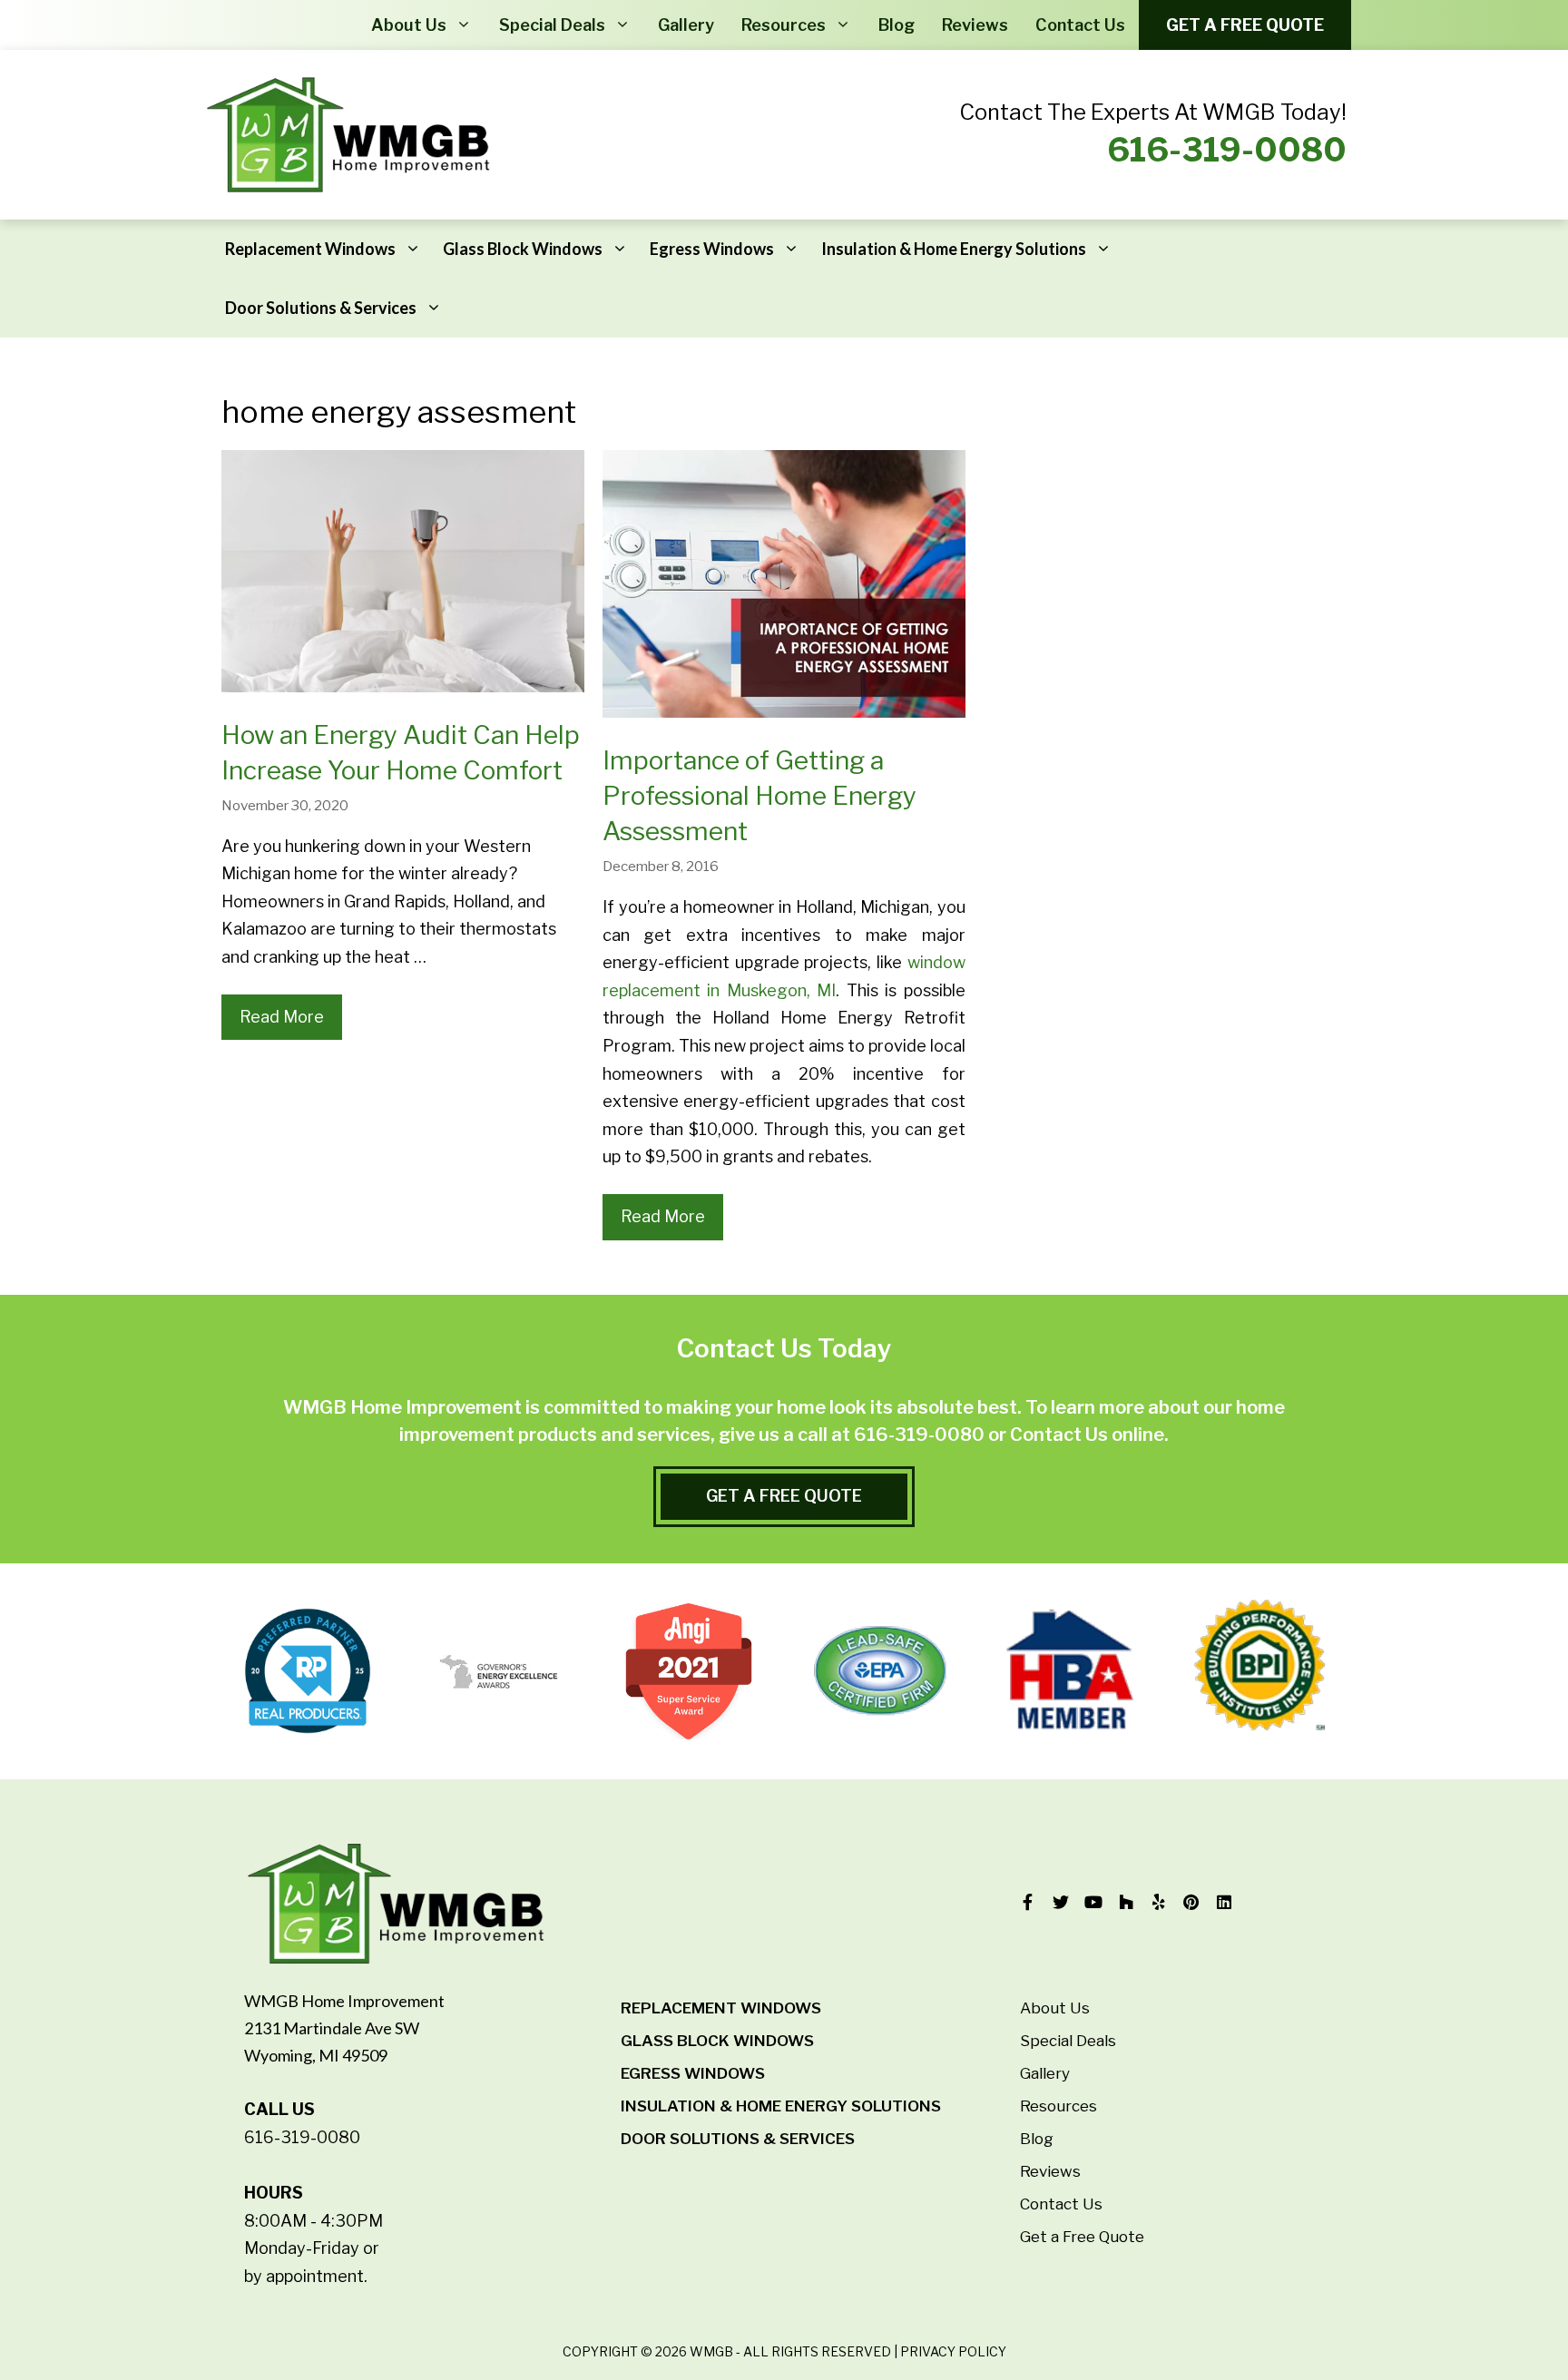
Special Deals (552, 25)
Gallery (686, 25)
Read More (282, 1017)
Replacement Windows (310, 249)
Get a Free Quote (1245, 25)
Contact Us (1080, 25)
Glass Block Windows (523, 249)
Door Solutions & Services (321, 308)
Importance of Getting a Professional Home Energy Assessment (759, 796)
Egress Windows (712, 249)
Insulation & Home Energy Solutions (954, 249)
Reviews (975, 25)
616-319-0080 (1227, 150)
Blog (897, 25)
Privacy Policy (953, 2351)
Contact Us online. (1089, 1435)
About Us (409, 25)
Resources (784, 25)
